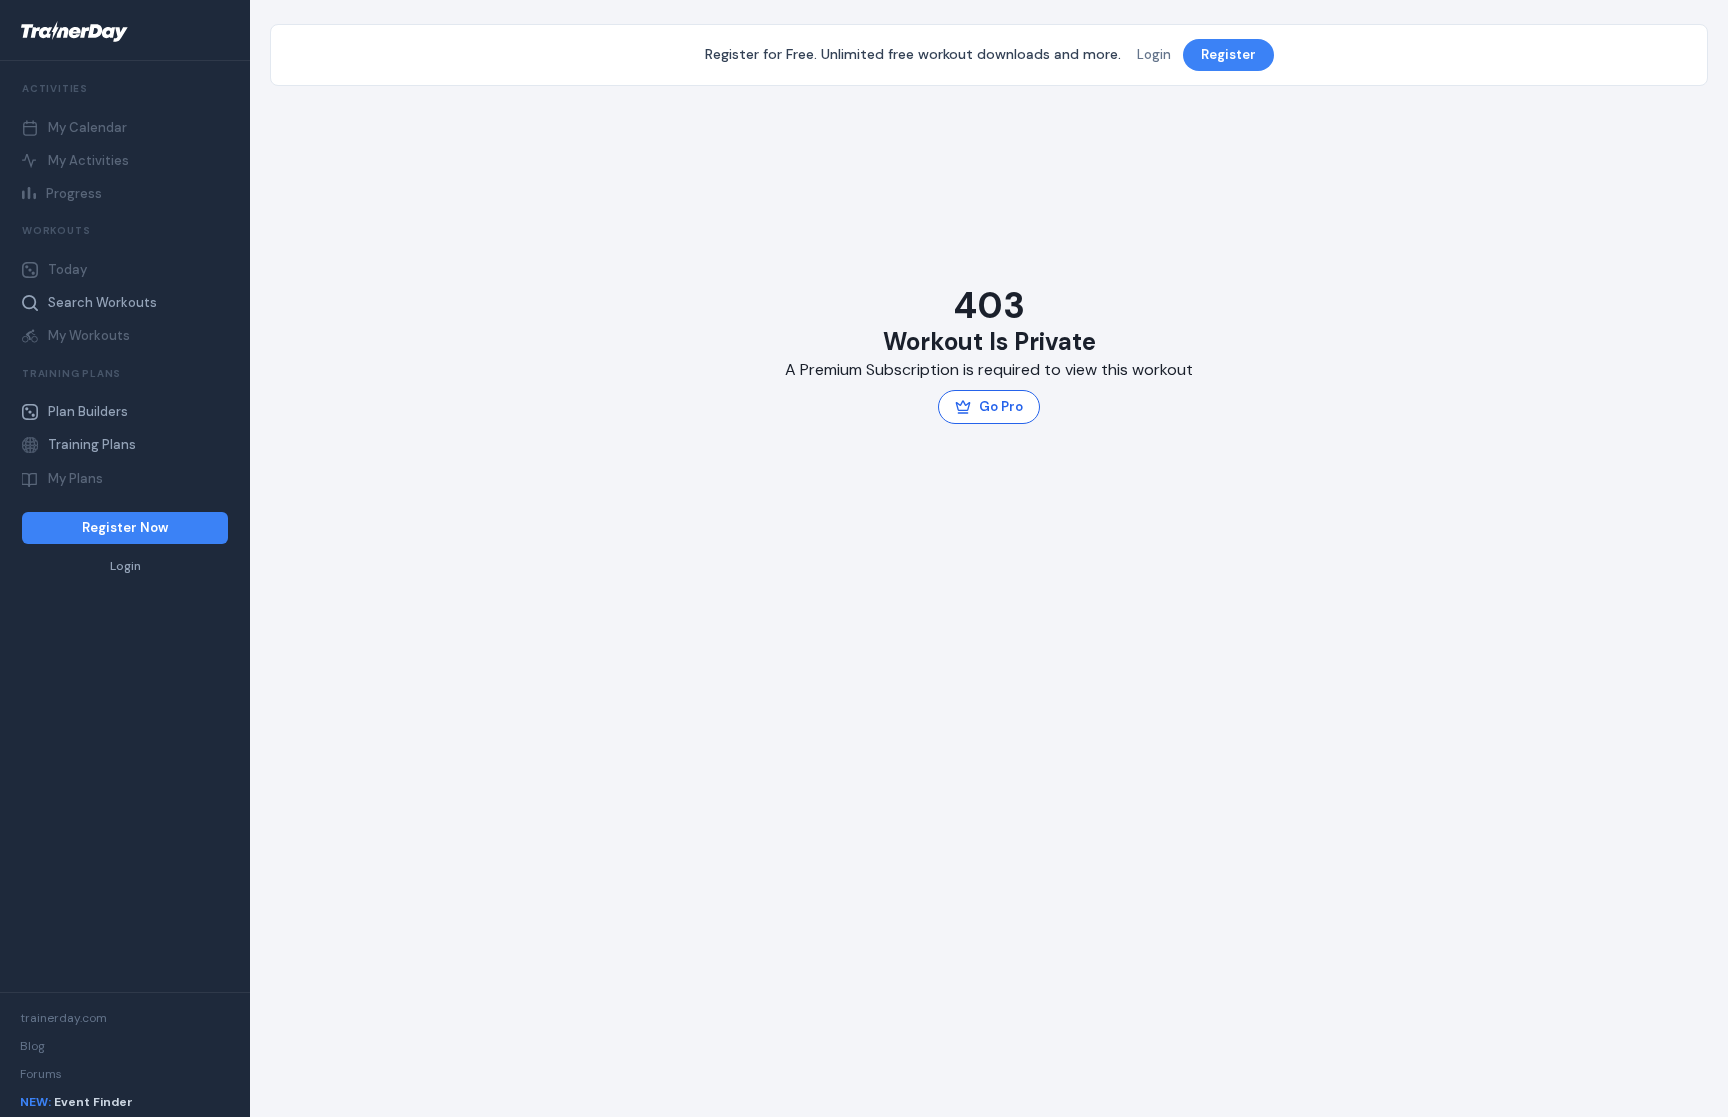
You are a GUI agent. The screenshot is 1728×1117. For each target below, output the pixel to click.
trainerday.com (63, 1018)
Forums (41, 1074)
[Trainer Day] (125, 32)
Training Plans (92, 444)
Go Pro (1001, 406)
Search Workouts (102, 302)
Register (1228, 54)
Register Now (125, 527)
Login (125, 566)
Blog (32, 1046)
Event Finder (76, 1102)
